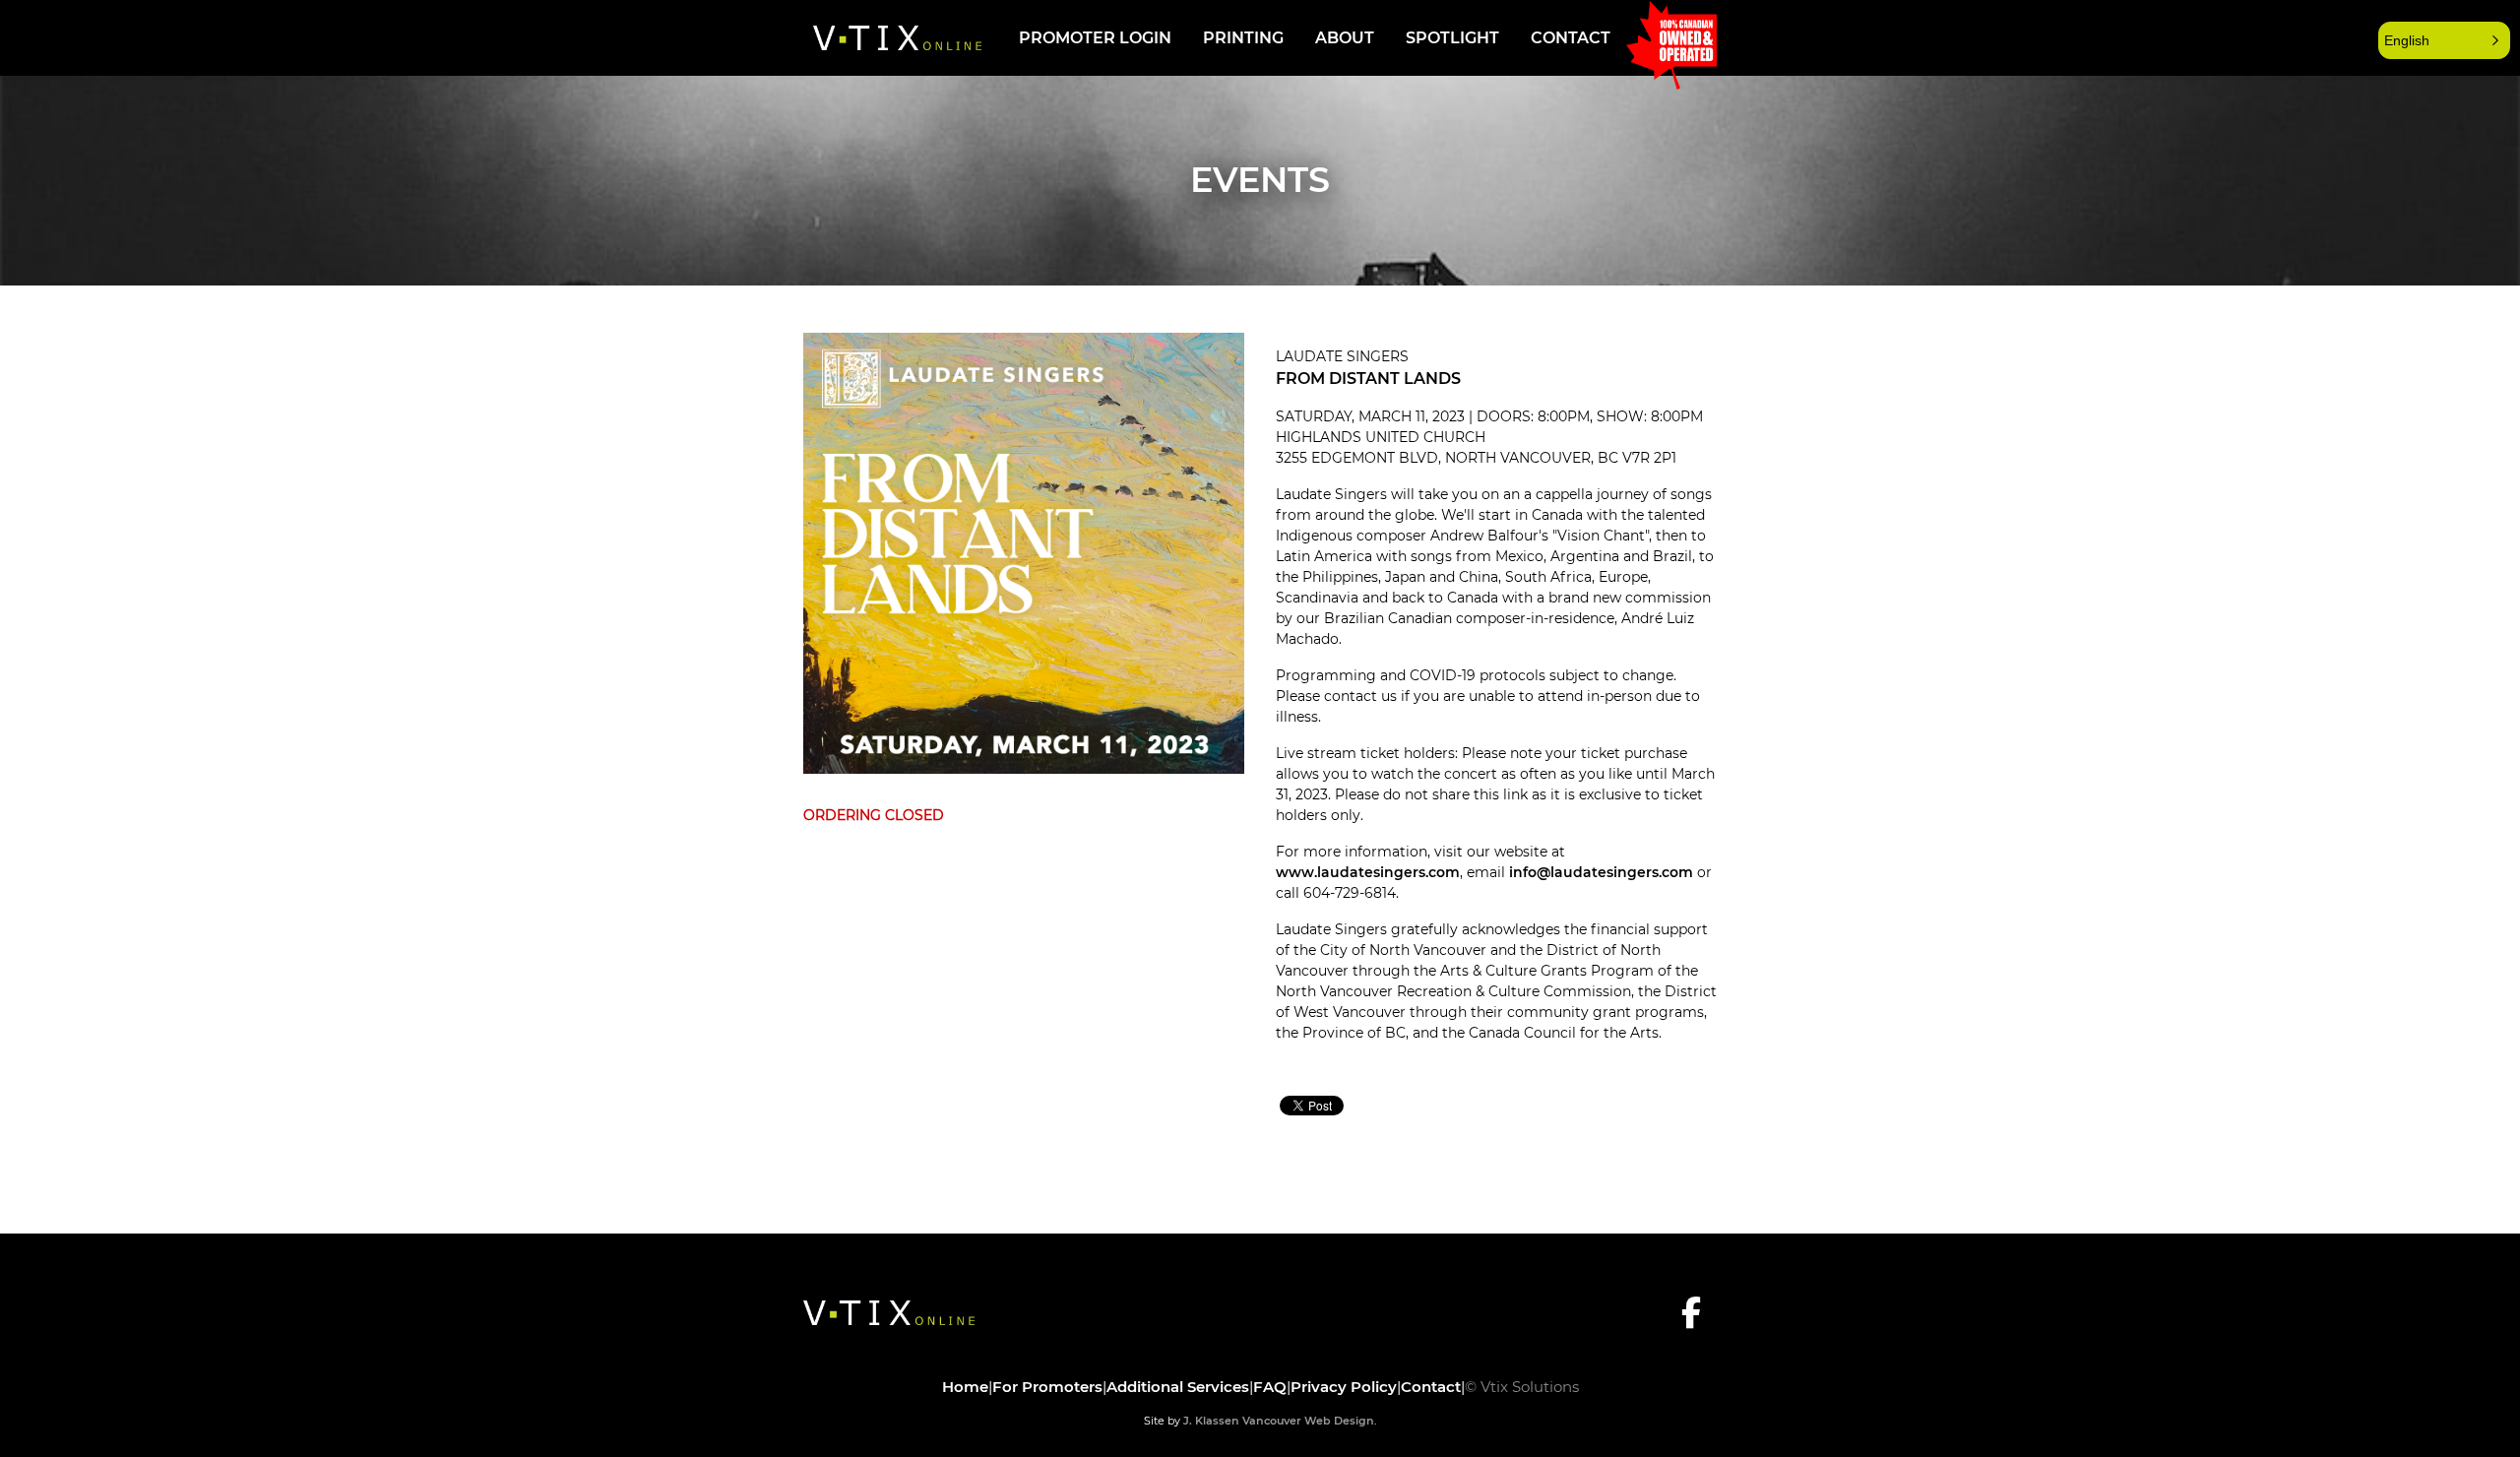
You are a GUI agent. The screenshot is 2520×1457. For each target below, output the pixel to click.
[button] (2444, 40)
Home (965, 1387)
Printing (1243, 38)
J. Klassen (1211, 1421)
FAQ (1270, 1387)
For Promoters (1047, 1387)
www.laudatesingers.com (1368, 872)
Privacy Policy (1344, 1387)
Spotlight (1452, 38)
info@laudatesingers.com (1601, 872)
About (1345, 38)
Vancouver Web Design (1308, 1421)
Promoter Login (1095, 38)
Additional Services (1178, 1387)
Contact (1571, 38)
